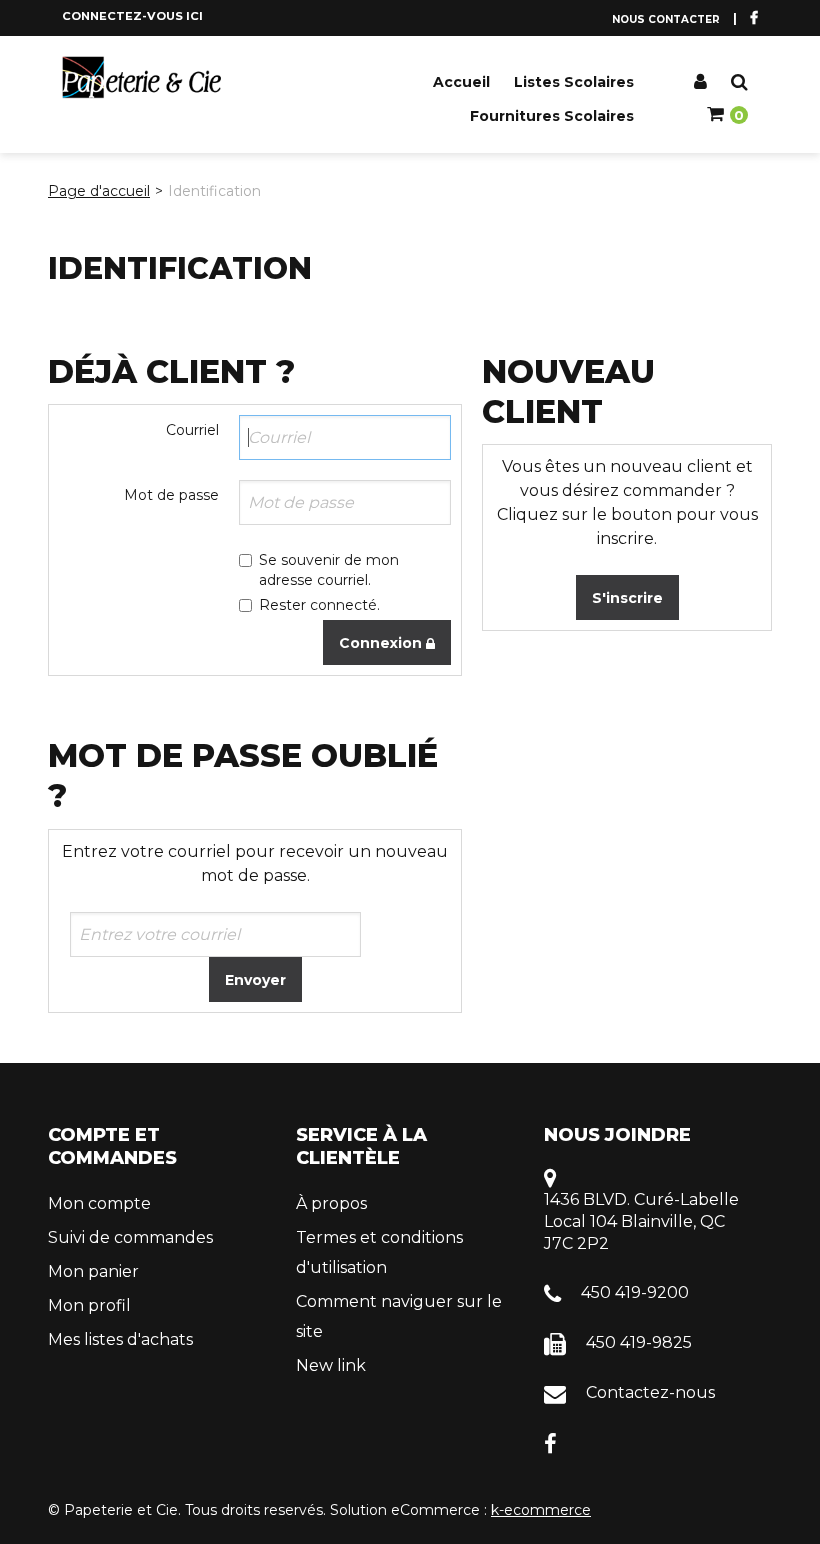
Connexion (382, 643)
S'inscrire (627, 598)
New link (331, 1365)
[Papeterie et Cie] (142, 77)
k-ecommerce (541, 1510)
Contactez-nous (650, 1392)
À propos (331, 1203)
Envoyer (255, 980)
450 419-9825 (639, 1342)
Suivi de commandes (130, 1237)
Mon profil (89, 1305)
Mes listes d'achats (120, 1339)
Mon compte (99, 1203)
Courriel (192, 430)
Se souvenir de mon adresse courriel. (329, 570)
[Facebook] (550, 1442)
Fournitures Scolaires (552, 116)
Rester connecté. (319, 605)
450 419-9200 (635, 1292)
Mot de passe (171, 495)
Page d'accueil (99, 191)
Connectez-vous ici (132, 16)
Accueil (461, 82)
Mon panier (93, 1271)
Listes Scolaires (574, 82)
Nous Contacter (666, 19)
